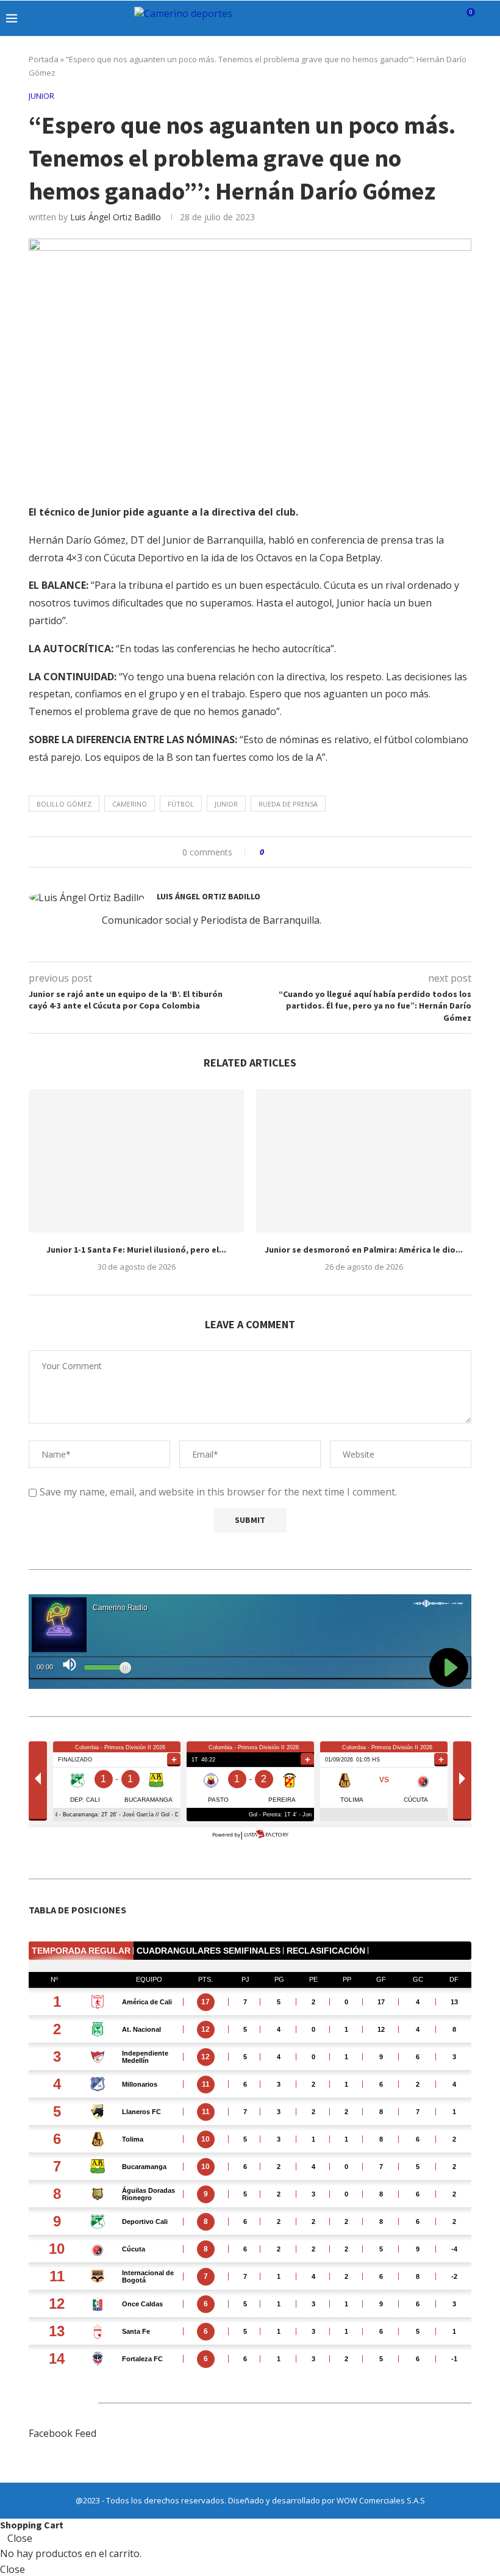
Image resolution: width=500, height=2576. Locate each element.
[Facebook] (371, 18)
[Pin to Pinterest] (308, 852)
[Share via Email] (319, 852)
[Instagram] (397, 18)
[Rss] (448, 18)
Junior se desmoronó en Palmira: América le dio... (364, 1250)
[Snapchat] (435, 18)
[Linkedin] (409, 18)
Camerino (130, 804)
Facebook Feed (62, 2433)
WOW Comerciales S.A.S (381, 2500)
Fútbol (181, 804)
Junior (226, 804)
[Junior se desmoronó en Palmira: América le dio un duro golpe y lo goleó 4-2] (364, 1161)
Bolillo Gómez (64, 804)
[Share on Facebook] (284, 852)
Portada (44, 59)
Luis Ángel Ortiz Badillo (116, 217)
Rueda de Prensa (288, 804)
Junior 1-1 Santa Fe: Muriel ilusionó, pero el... (136, 1250)
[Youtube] (422, 18)
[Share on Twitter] (296, 852)
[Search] (488, 18)
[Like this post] (270, 852)
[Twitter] (384, 18)
